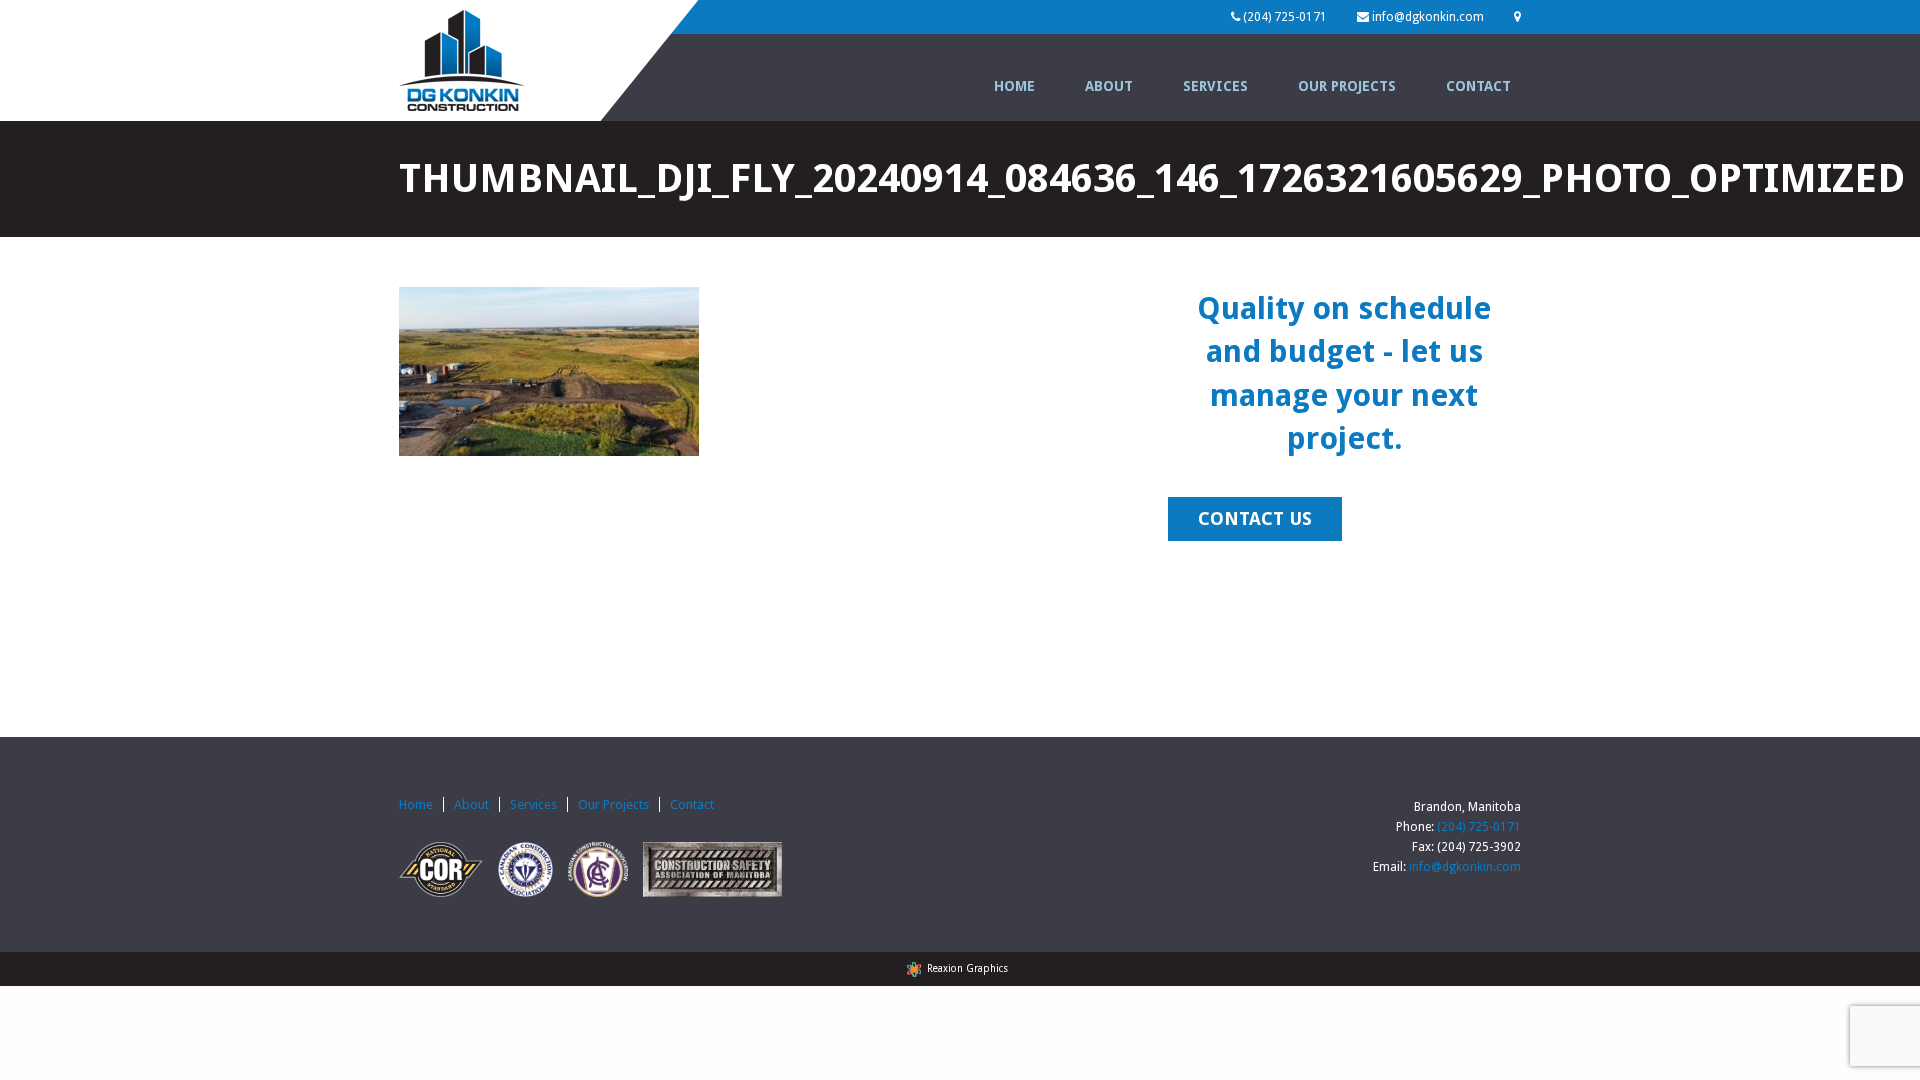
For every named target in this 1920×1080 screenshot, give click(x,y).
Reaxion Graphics (967, 968)
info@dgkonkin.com (1465, 867)
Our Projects (1347, 86)
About (1109, 86)
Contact (1478, 86)
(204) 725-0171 (1479, 827)
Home (1014, 86)
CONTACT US (1255, 518)
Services (1215, 86)
